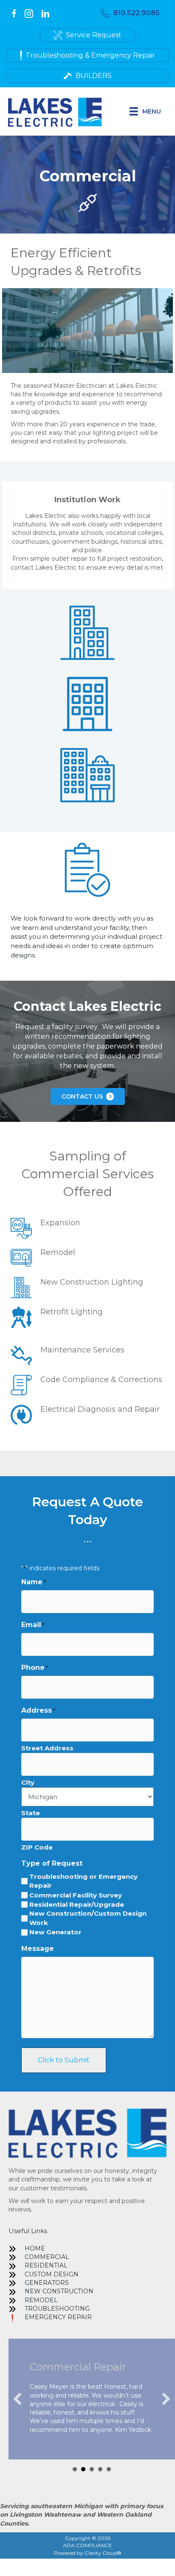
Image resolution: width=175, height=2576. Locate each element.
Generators (47, 2283)
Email (33, 1625)
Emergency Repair (58, 2317)
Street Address (47, 1748)
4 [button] (100, 2469)
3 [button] (92, 2469)
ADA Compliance (87, 2545)
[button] (130, 13)
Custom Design (52, 2274)
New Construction (59, 2291)
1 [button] (75, 2469)
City (28, 1782)
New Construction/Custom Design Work (88, 1918)
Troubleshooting (57, 2309)
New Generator (55, 1932)
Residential (46, 2265)
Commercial (47, 2257)
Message (38, 1949)
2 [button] (83, 2469)
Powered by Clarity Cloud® (88, 2553)
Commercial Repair (78, 2367)
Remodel (41, 2300)
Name (34, 1582)
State (31, 1813)
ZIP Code (37, 1847)
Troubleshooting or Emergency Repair (83, 1881)
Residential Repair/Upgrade (77, 1904)
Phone (35, 1668)
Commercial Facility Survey (76, 1895)
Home (35, 2248)
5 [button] (109, 2469)
